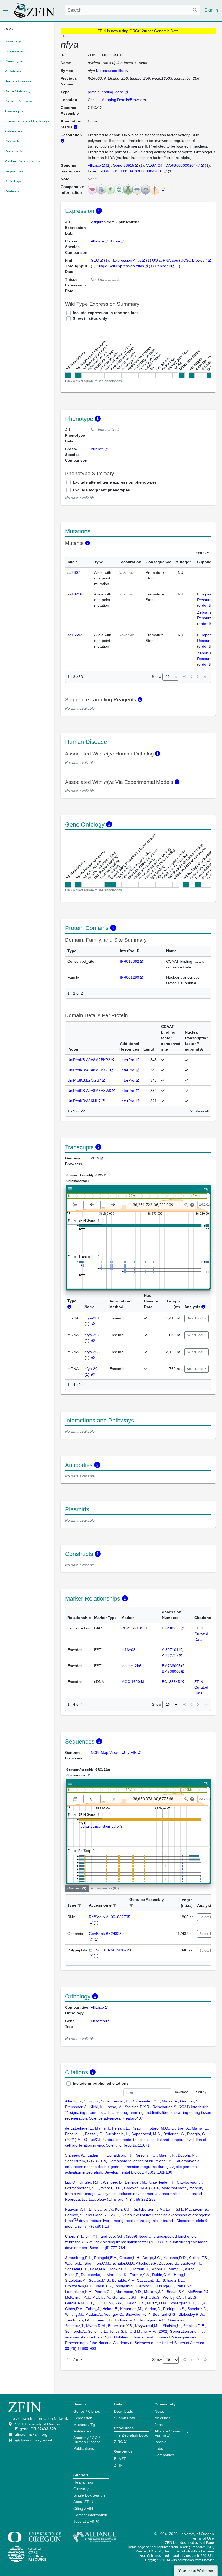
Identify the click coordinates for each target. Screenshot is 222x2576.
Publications (84, 2448)
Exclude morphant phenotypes (101, 490)
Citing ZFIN (83, 2508)
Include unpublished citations (101, 2083)
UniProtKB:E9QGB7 (84, 1080)
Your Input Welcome (196, 2571)
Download (181, 2092)
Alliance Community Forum (172, 2433)
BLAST (120, 2459)
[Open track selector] (76, 1205)
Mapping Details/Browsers (124, 100)
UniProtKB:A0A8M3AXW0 (89, 1091)
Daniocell (163, 266)
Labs (159, 2448)
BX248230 (171, 1628)
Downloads (123, 2411)
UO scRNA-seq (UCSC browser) (180, 260)
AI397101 (170, 1650)
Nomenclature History (112, 71)
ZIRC (118, 2442)
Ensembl (98, 2021)
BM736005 (171, 1666)
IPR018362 (130, 961)
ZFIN (95, 1158)
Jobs (159, 2425)
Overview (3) (77, 1888)
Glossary (81, 2489)
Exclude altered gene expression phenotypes (115, 482)
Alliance (94, 165)
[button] (79, 1906)
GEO (95, 260)
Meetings (162, 2418)
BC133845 (171, 1682)
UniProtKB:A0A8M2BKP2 (89, 1060)
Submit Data (125, 2418)
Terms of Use (203, 2538)
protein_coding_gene (106, 92)
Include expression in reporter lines (106, 313)
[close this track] (75, 1221)
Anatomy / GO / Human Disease (87, 2440)
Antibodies (82, 2431)
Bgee (115, 241)
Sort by (201, 553)
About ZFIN (83, 2502)
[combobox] (133, 10)
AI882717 (170, 1655)
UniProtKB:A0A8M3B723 (89, 1070)
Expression (83, 2418)
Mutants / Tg (84, 2425)
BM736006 (171, 1671)
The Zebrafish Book (131, 2435)
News (159, 2411)
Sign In (211, 10)
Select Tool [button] (195, 1318)
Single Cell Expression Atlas (120, 266)
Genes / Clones (87, 2411)
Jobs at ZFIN (84, 2521)
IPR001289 (130, 977)
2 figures (99, 222)
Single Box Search (89, 2495)
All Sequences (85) (105, 1888)
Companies (164, 2455)
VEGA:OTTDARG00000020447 (173, 165)
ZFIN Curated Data (201, 1634)
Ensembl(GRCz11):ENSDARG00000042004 (125, 171)
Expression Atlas (127, 260)
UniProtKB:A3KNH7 (84, 1101)
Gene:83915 (124, 165)
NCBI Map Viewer (106, 1752)
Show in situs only (90, 318)
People (161, 2442)
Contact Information (90, 2515)
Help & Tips (83, 2482)
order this (207, 605)
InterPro (128, 1060)
